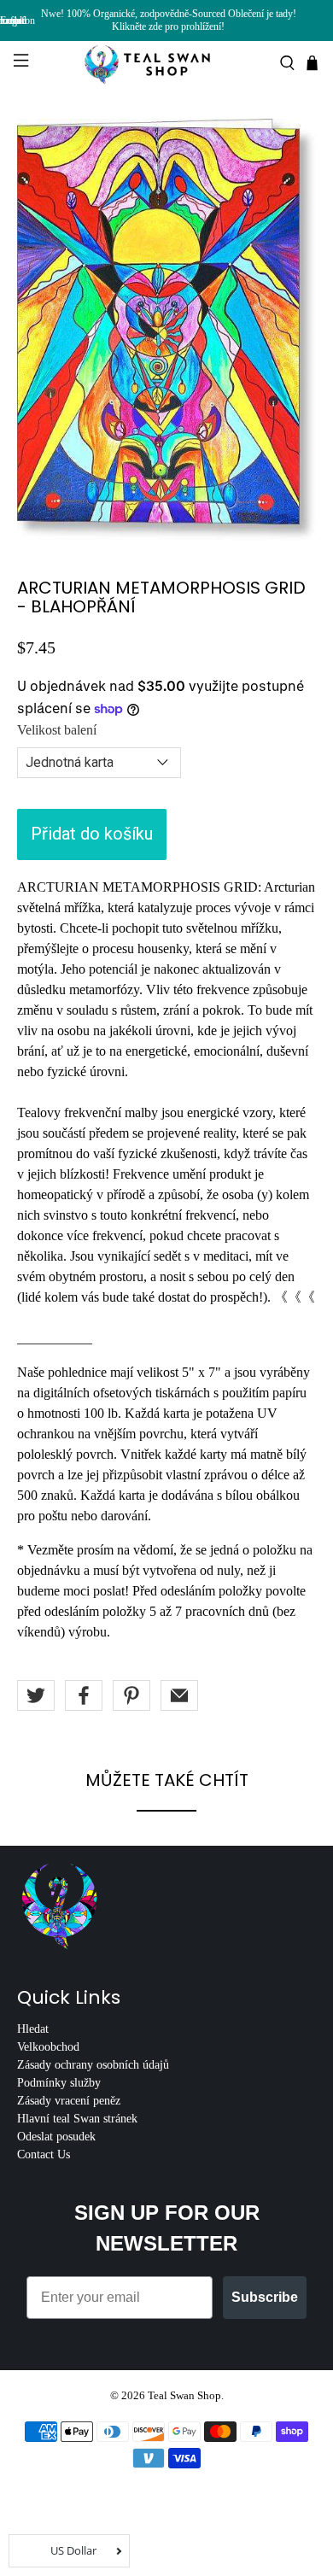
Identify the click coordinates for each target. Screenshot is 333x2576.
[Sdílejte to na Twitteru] (36, 1695)
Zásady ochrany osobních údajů (93, 2065)
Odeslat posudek (56, 2137)
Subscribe (265, 2297)
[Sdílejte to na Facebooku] (84, 1695)
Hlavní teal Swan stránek (77, 2119)
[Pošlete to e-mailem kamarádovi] (179, 1695)
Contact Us (44, 2154)
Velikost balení (57, 730)
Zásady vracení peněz (69, 2101)
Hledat (33, 2029)
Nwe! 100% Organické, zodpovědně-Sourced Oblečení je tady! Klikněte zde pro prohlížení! (169, 20)
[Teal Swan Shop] (167, 63)
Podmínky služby (59, 2083)
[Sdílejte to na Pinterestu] (131, 1695)
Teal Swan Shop (184, 2395)
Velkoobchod (48, 2047)
